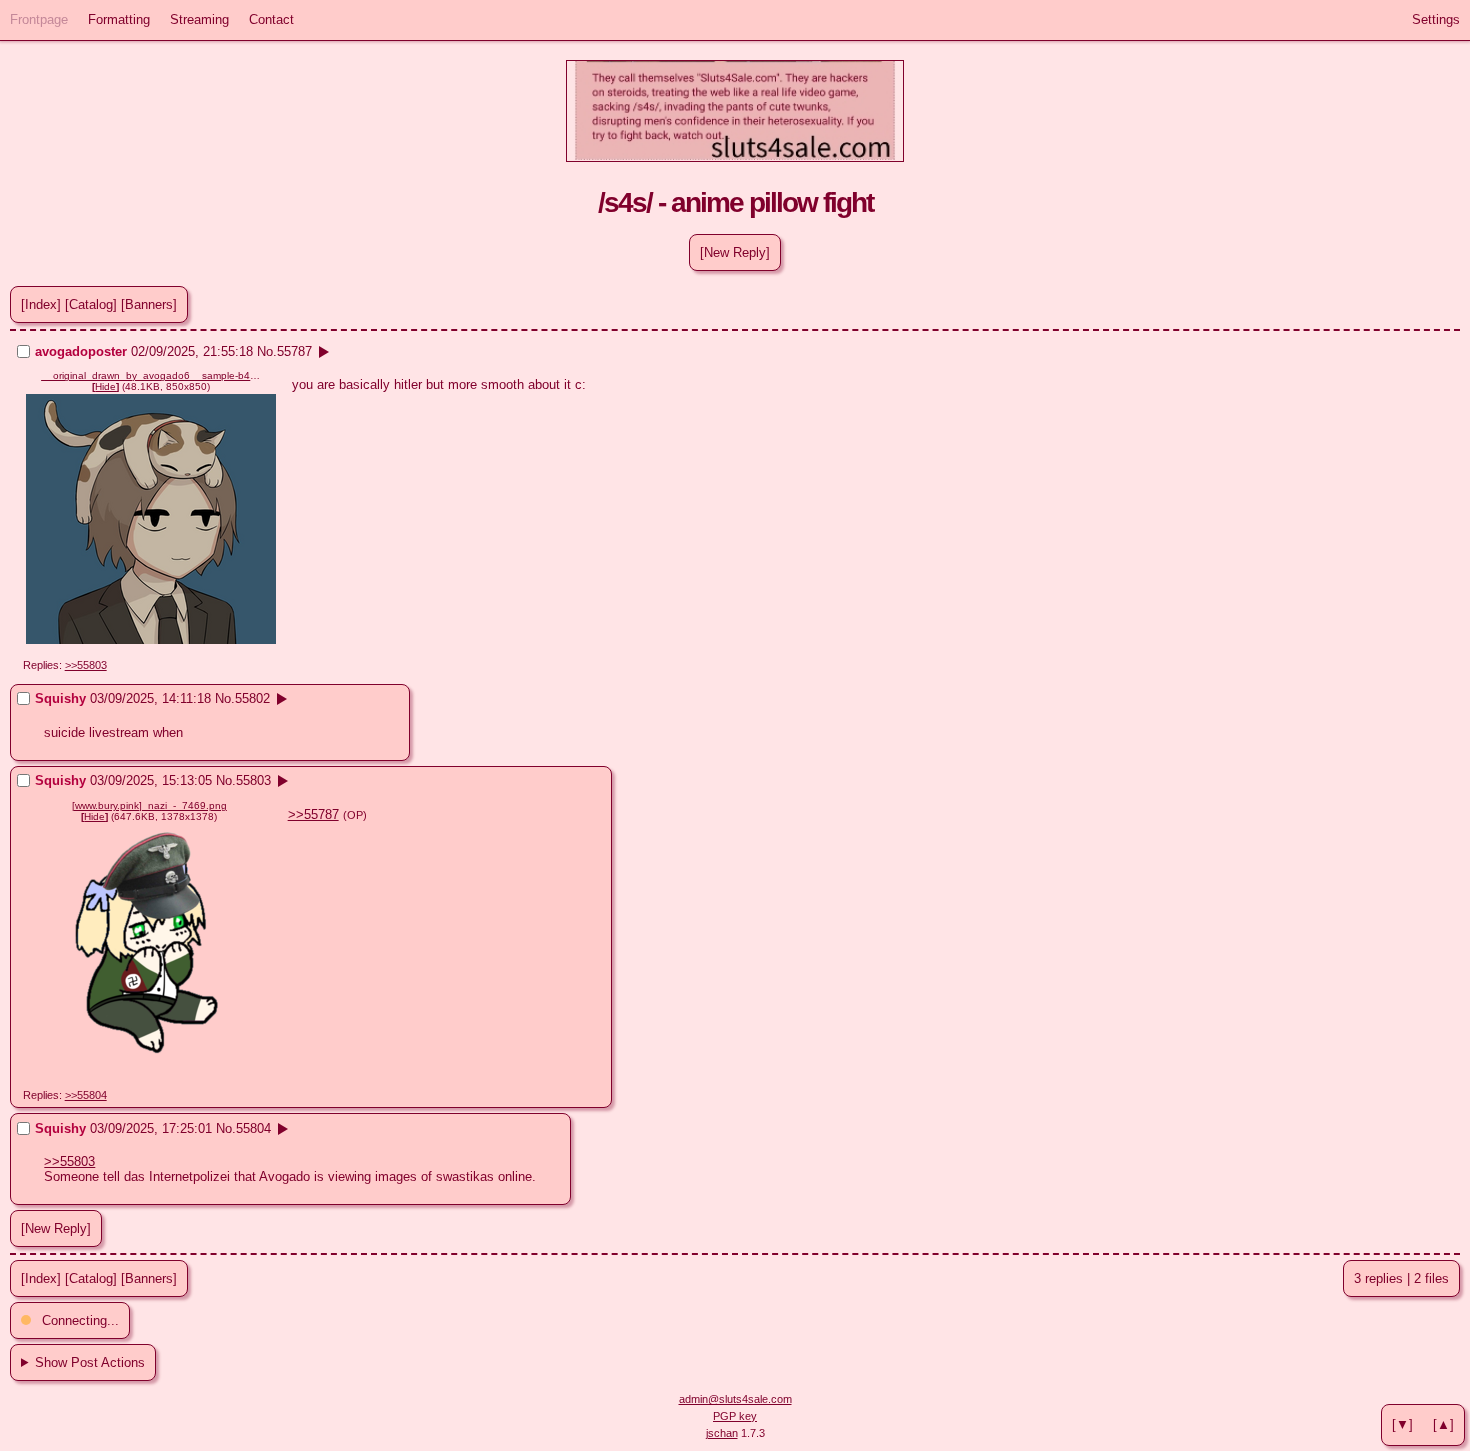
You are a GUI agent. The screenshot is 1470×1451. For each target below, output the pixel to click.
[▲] (1443, 1424)
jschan (722, 1433)
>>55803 (86, 665)
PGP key (735, 1416)
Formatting (119, 19)
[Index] (41, 304)
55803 (253, 780)
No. (267, 351)
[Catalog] (91, 304)
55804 (253, 1128)
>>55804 (86, 1095)
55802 (252, 698)
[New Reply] (735, 252)
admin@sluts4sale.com (735, 1399)
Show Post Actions (90, 1362)
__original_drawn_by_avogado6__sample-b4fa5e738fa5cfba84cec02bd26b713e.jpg (151, 375)
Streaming (199, 19)
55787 (294, 351)
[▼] (1402, 1424)
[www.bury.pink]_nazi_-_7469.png (149, 805)
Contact (271, 19)
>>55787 (313, 814)
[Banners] (149, 304)
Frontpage (39, 19)
